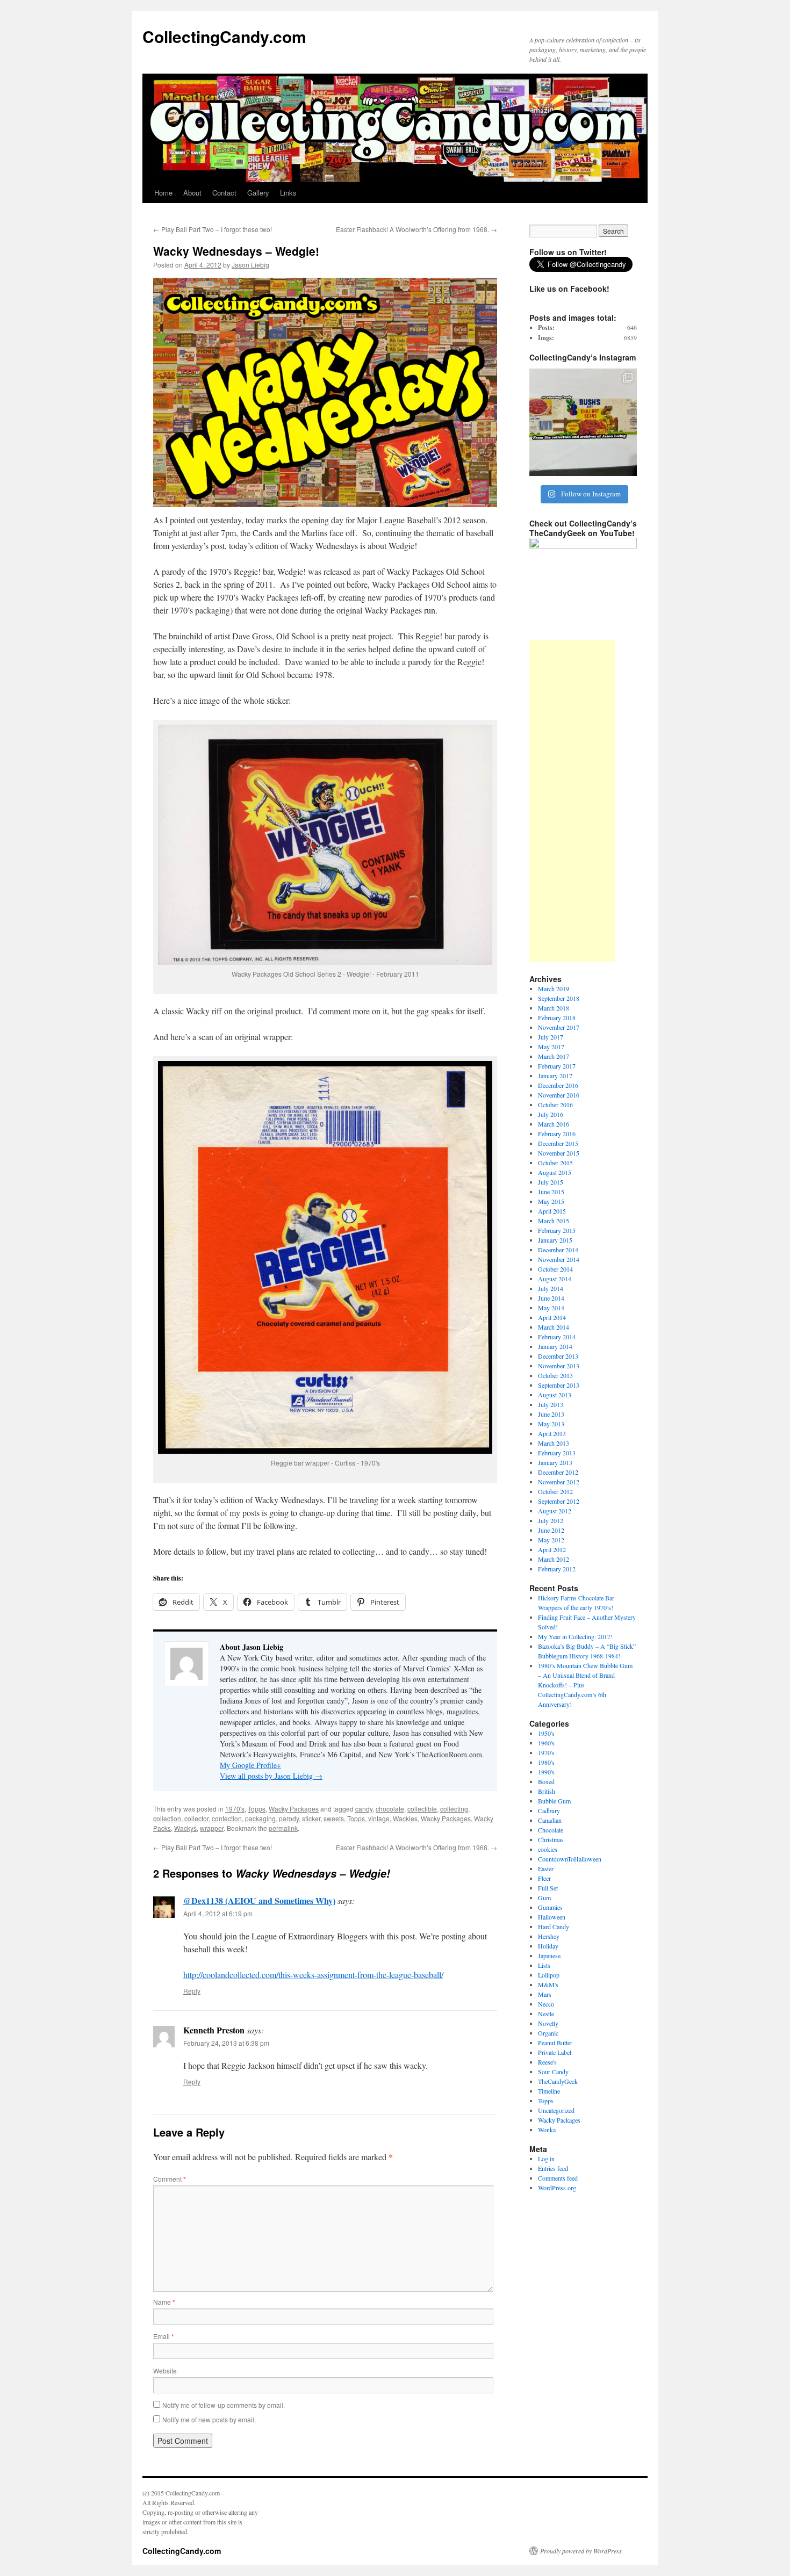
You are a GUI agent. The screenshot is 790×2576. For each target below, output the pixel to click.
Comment (170, 2179)
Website (165, 2371)
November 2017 (559, 1027)
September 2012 (559, 1501)
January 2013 (555, 1462)
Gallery (258, 193)
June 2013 (551, 1414)
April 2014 (552, 1317)
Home (163, 193)
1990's (546, 1772)
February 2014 (557, 1337)
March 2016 (554, 1124)
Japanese (549, 1956)
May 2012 (551, 1540)
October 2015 (555, 1163)
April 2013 (552, 1433)
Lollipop (549, 1975)
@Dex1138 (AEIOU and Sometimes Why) (259, 1900)
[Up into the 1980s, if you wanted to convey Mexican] (583, 422)
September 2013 (559, 1385)
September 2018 (559, 998)
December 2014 (558, 1250)
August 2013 (555, 1395)
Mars (545, 1994)
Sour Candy (553, 2072)
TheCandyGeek (558, 2081)
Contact (224, 193)
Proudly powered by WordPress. (582, 2551)
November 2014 (559, 1259)
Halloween (552, 1917)
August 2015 (555, 1172)
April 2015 (552, 1211)
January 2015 (555, 1240)
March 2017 (554, 1056)
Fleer (544, 1878)
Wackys (185, 1828)
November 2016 (559, 1095)
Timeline (549, 2091)
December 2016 (558, 1085)
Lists (544, 1965)
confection (227, 1818)
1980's (546, 1762)
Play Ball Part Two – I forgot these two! (213, 229)
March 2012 (554, 1559)
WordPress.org (557, 2188)
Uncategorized (556, 2110)
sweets (334, 1818)
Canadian (550, 1820)
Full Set (548, 1888)
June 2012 (551, 1530)
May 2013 (551, 1424)
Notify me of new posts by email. (209, 2419)
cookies (548, 1849)
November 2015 (559, 1153)
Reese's (547, 2062)
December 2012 (558, 1472)
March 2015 (554, 1221)
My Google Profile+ (250, 1765)
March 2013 (554, 1443)
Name (164, 2302)
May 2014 (551, 1308)
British (547, 1791)
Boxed (546, 1781)
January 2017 (555, 1076)
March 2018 (554, 1008)
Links (288, 193)
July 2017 (551, 1037)
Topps (257, 1809)
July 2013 (551, 1404)
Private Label (555, 2052)
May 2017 (551, 1047)
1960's (546, 1743)
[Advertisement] (572, 801)
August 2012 (555, 1511)
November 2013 (559, 1366)
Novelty (548, 2023)
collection (167, 1818)
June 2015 (551, 1192)
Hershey (549, 1936)
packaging (260, 1818)
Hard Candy (554, 1926)
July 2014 (551, 1288)
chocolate (390, 1809)
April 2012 (552, 1549)
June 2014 (551, 1298)
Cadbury (549, 1810)
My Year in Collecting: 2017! (575, 1636)
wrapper (212, 1828)
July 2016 (551, 1114)
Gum (544, 1897)
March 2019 (554, 988)
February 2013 (557, 1453)
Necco (546, 2004)
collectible (422, 1809)
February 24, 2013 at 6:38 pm (226, 2043)
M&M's (548, 1985)
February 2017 (557, 1066)
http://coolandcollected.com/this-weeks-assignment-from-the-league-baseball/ (313, 1975)
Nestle (546, 2014)
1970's (235, 1809)
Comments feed (558, 2178)
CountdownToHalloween (570, 1859)
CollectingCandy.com (224, 36)
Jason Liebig (250, 265)
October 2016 (555, 1105)
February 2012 (557, 1569)
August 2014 (555, 1279)
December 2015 (558, 1143)
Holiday (548, 1946)
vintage (379, 1818)
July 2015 (551, 1182)
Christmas (551, 1839)
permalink (283, 1828)
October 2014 (555, 1269)
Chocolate (551, 1830)
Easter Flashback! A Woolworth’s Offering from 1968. (416, 229)
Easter (546, 1868)
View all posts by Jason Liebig (271, 1776)
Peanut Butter (555, 2043)
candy (364, 1809)
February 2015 (557, 1230)
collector (196, 1818)
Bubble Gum (554, 1801)
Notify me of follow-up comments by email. (224, 2405)
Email (164, 2336)
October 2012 (555, 1491)
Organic (548, 2033)
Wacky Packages (294, 1809)
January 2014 (555, 1346)
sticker (311, 1818)
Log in (546, 2159)
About (192, 193)
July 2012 (551, 1520)
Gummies (550, 1907)
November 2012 (559, 1482)
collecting (454, 1809)
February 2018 (557, 1018)
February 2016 (557, 1134)
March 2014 (554, 1327)
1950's (546, 1733)
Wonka (547, 2130)
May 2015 (551, 1201)
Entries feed (553, 2168)
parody (289, 1818)
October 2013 (555, 1375)
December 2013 (558, 1356)
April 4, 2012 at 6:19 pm (218, 1913)
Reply (192, 1991)
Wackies (405, 1818)
